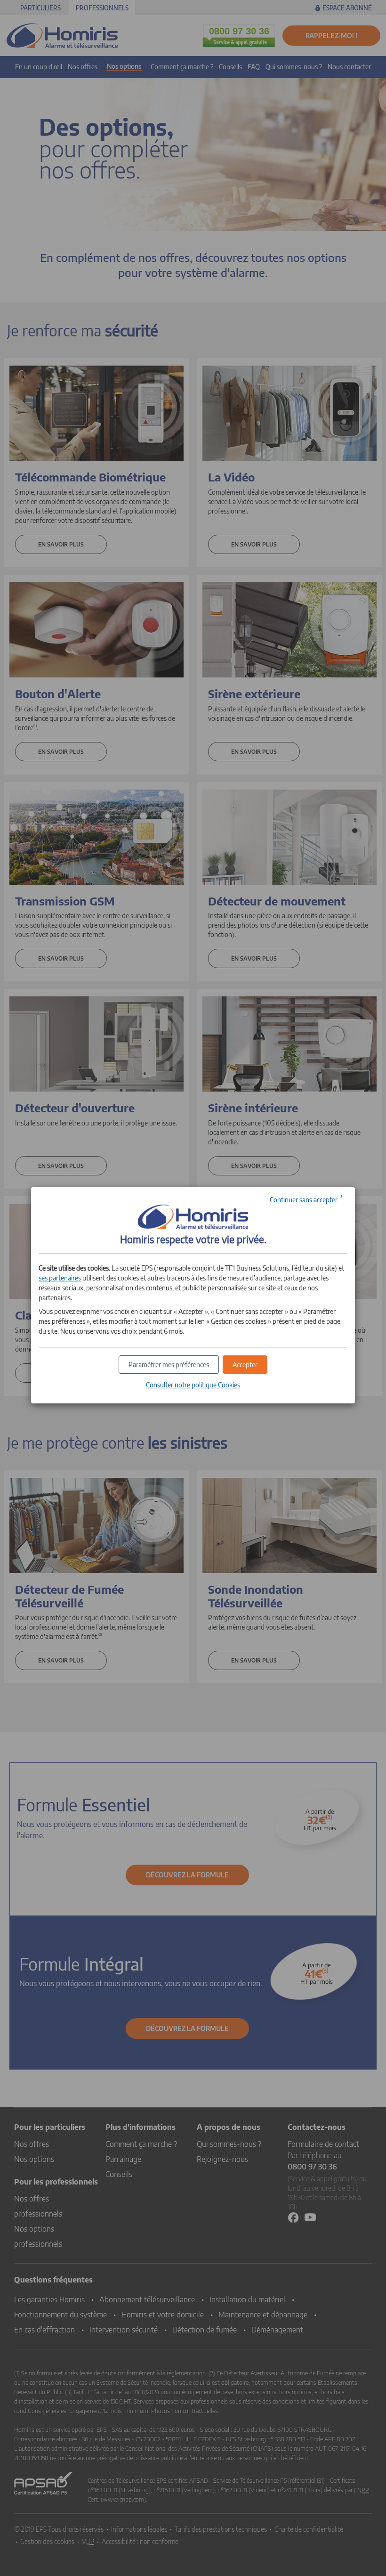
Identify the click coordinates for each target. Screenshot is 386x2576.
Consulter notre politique (193, 1385)
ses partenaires (60, 1278)
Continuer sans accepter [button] (304, 1200)
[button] (245, 1365)
